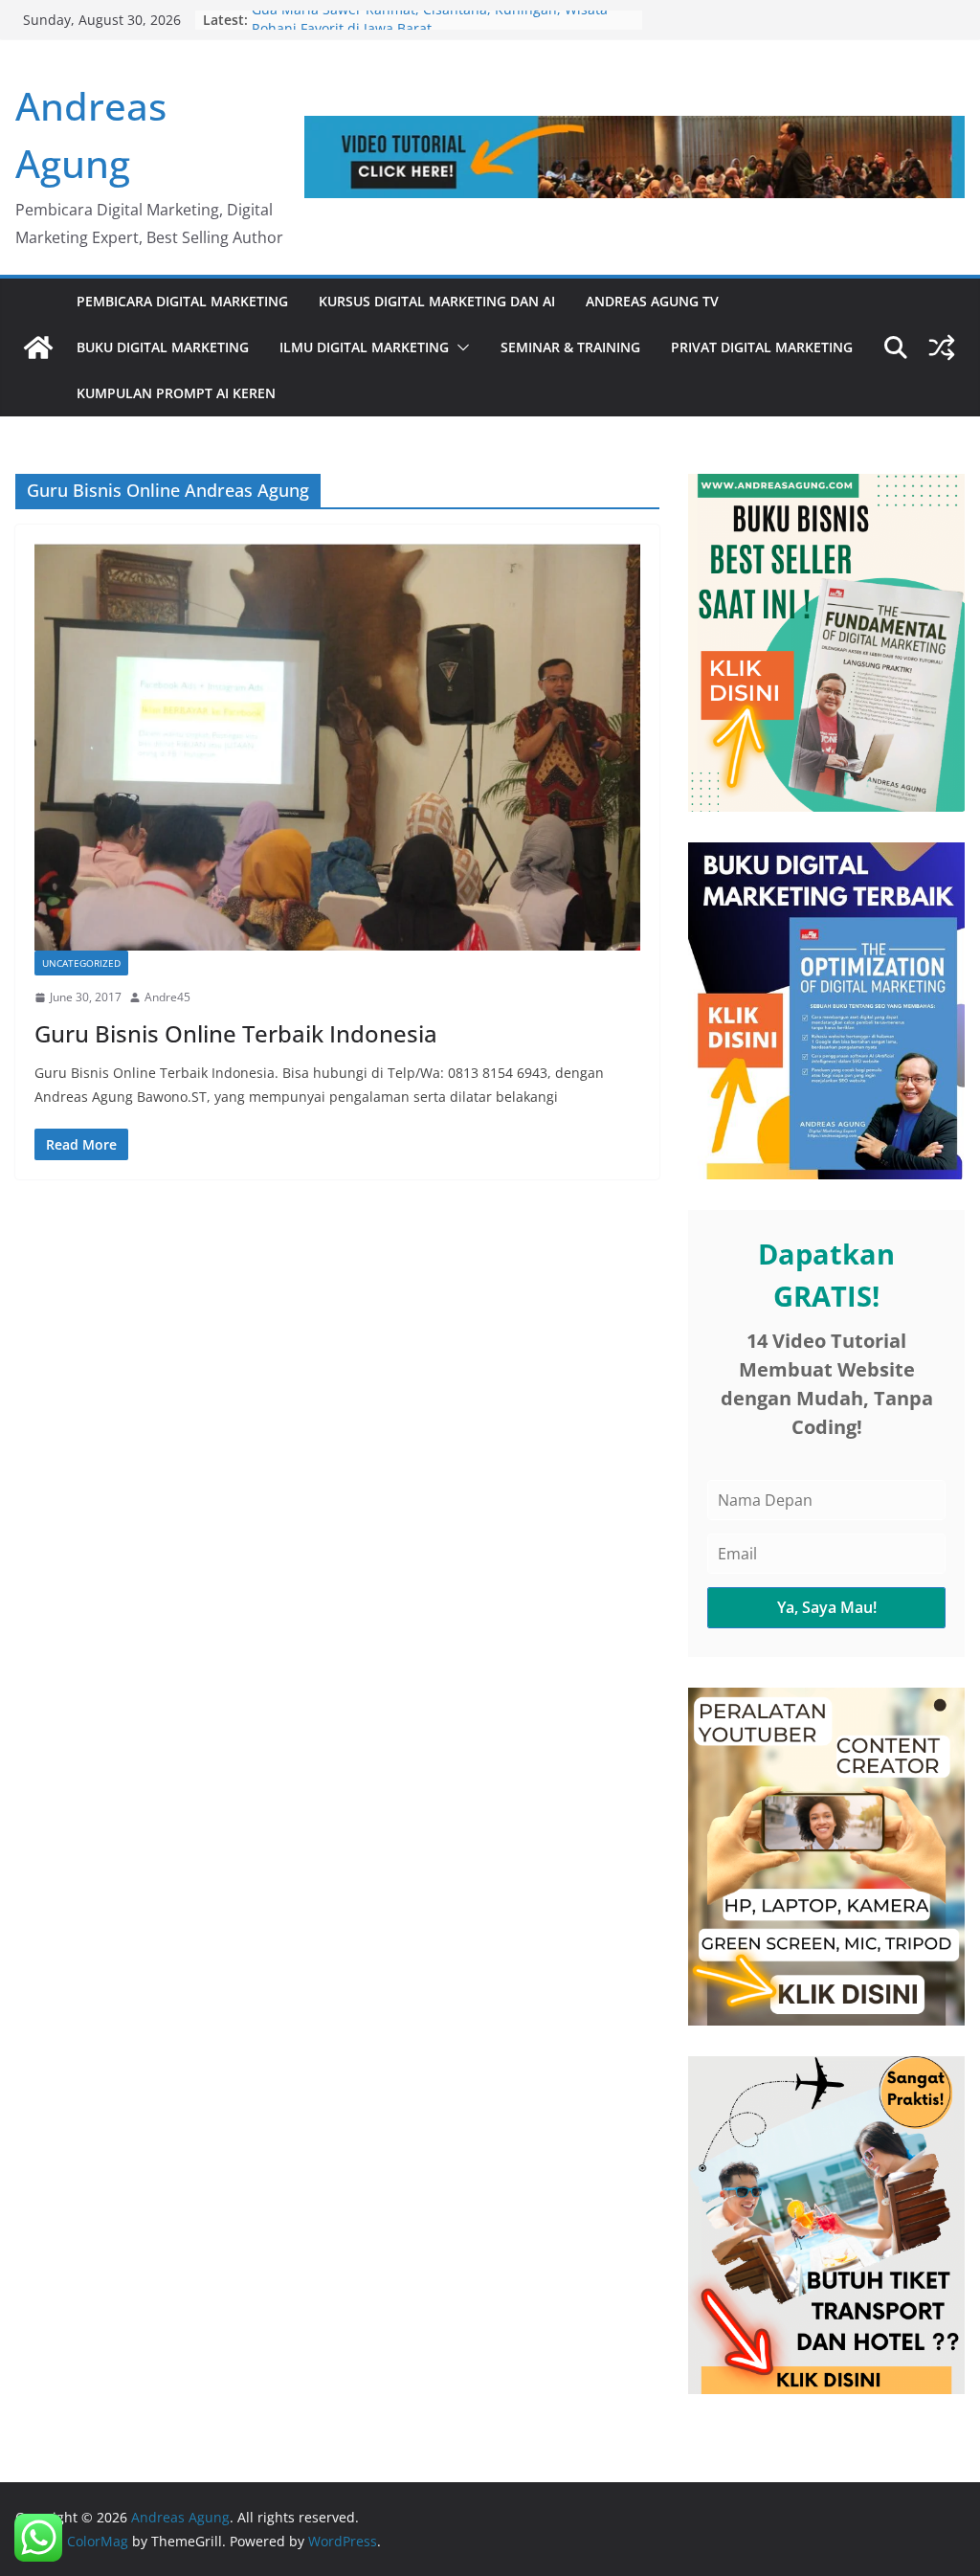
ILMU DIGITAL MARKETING (364, 347)
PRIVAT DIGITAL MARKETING (762, 347)
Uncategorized (81, 963)
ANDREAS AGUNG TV (652, 301)
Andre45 (167, 997)
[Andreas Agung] (38, 347)
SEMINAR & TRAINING (570, 347)
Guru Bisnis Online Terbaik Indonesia (236, 1033)
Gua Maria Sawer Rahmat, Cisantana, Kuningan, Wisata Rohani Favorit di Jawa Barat (430, 29)
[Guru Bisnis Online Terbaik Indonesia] (337, 747)
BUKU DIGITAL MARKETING (163, 347)
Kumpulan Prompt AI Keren (176, 393)
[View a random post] (942, 347)
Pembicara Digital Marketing (182, 301)
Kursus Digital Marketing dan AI (437, 301)
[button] (459, 347)
